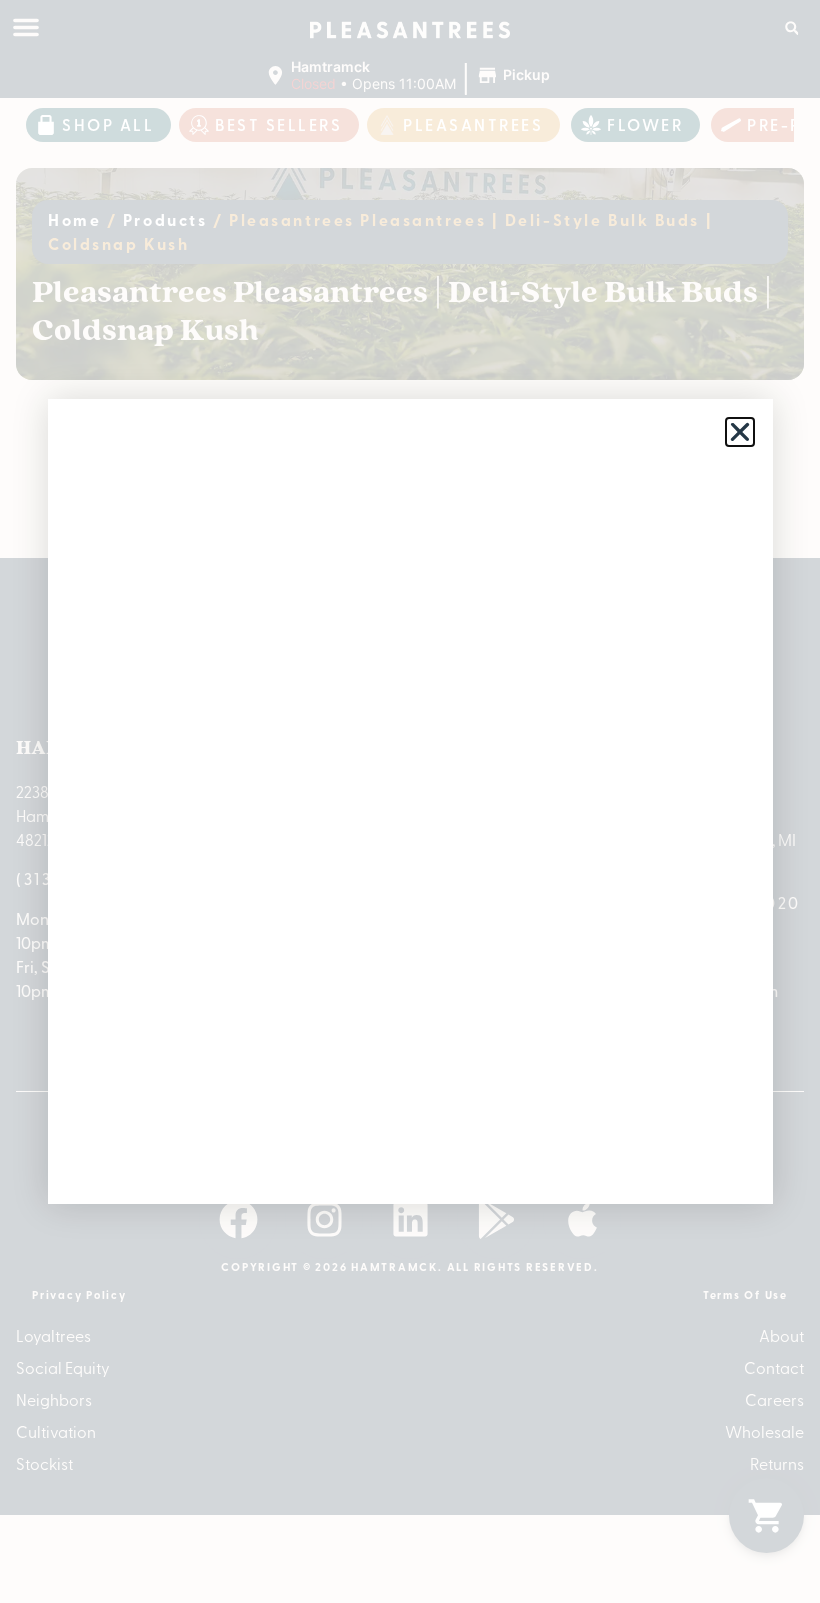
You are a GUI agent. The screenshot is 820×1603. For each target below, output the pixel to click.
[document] (410, 801)
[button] (740, 432)
